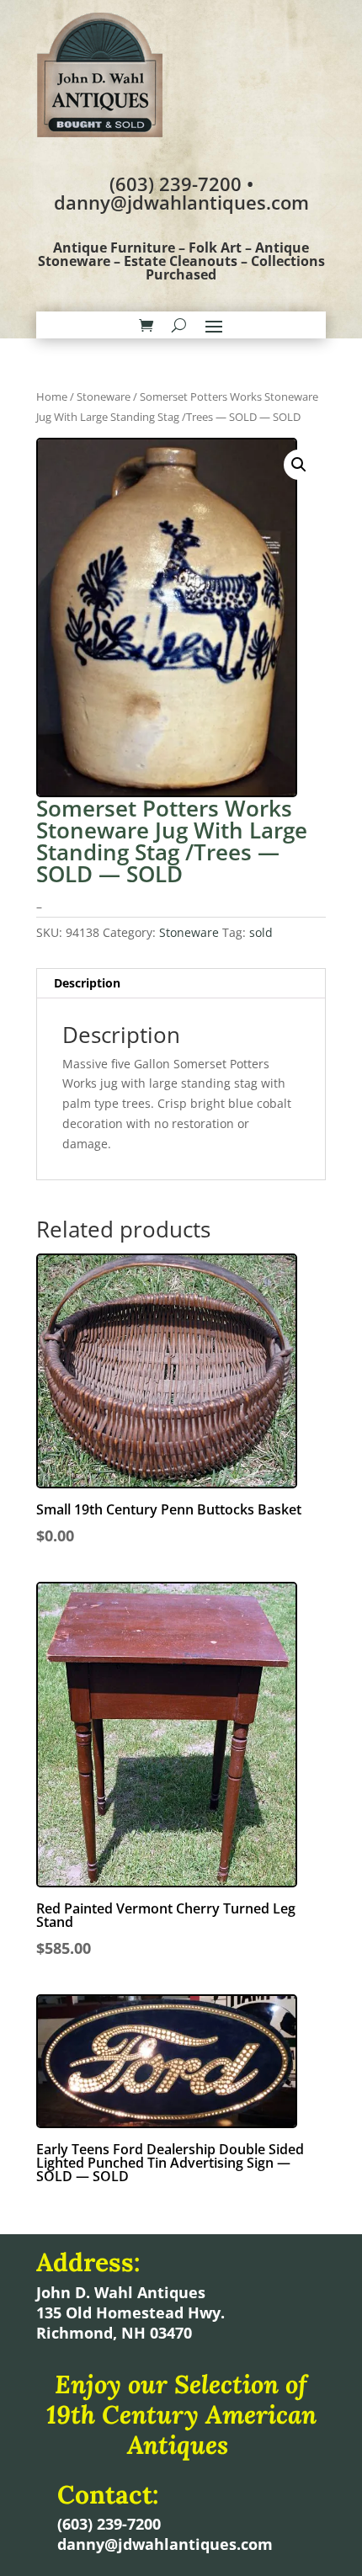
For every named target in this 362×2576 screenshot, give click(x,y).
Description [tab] (87, 983)
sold (261, 932)
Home (52, 397)
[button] (299, 465)
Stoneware (104, 397)
